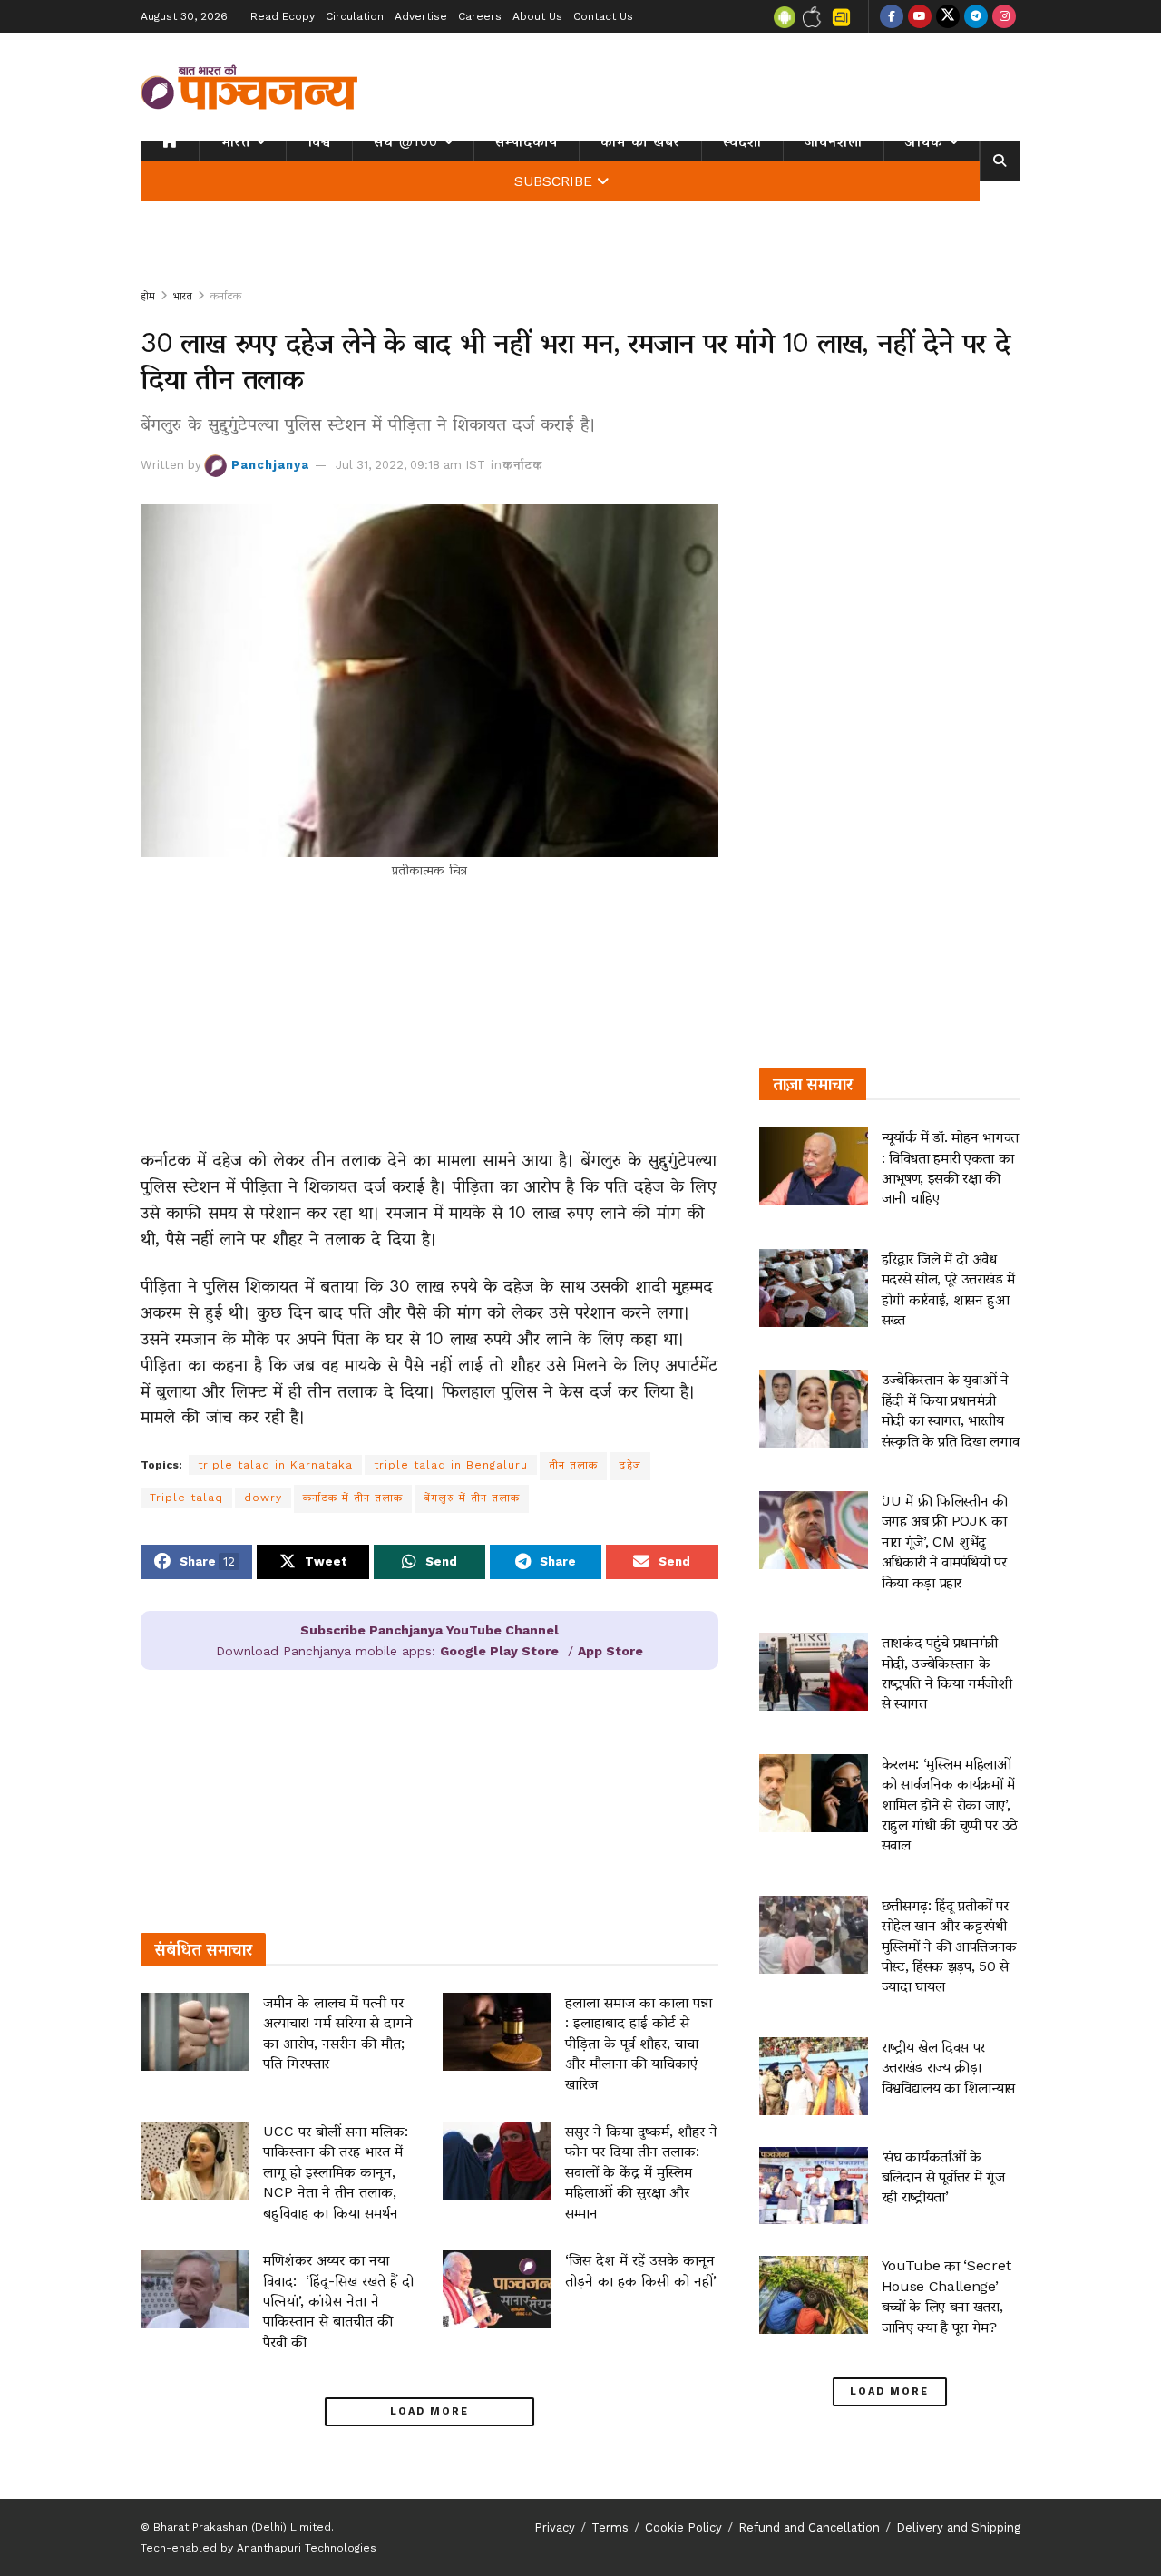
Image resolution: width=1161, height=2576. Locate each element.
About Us (537, 16)
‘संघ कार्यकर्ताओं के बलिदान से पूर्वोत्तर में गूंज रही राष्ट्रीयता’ (943, 2177)
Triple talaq (186, 1498)
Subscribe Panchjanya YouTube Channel (429, 1630)
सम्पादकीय (527, 141)
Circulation (355, 16)
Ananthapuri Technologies (307, 2548)
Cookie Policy (683, 2527)
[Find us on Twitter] (948, 16)
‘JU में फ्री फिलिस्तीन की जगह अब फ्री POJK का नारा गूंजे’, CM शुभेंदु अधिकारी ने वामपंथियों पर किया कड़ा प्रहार (945, 1542)
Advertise (421, 16)
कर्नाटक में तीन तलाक (353, 1498)
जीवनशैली (834, 141)
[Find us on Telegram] (976, 16)
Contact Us (603, 16)
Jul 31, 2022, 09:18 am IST (410, 465)
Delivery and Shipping (958, 2527)
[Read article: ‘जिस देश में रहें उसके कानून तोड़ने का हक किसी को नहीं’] (497, 2289)
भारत (235, 141)
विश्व (319, 141)
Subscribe (553, 181)
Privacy (555, 2527)
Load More (429, 2411)
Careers (480, 16)
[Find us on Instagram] (1004, 16)
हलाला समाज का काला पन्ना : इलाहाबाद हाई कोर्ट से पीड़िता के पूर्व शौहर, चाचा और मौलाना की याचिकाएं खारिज (639, 2043)
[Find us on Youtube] (920, 16)
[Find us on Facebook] (892, 16)
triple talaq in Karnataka (275, 1465)
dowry (263, 1498)
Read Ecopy (283, 16)
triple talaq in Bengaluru (451, 1465)
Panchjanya (270, 465)
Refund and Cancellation (809, 2527)
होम (148, 296)
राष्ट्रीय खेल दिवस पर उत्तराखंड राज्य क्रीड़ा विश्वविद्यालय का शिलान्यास (949, 2067)
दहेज (630, 1465)
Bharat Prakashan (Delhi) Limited (242, 2527)
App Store (610, 1651)
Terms (610, 2527)
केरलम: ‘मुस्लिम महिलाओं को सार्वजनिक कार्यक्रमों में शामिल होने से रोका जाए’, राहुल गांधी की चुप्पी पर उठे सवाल (950, 1805)
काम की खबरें (640, 141)
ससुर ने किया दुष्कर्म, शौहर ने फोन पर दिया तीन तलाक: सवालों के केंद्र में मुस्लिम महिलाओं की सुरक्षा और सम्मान (641, 2172)
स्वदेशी (742, 141)
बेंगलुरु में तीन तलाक (472, 1498)
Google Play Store (499, 1651)
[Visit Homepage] (249, 87)
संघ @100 (406, 141)
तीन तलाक (573, 1465)
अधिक (924, 141)
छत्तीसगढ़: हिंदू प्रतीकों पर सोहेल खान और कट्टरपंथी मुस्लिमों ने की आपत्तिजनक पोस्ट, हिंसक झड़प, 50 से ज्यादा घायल (950, 1946)
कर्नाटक (226, 296)
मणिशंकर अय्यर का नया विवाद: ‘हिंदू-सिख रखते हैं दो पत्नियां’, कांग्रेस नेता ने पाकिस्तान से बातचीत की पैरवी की (338, 2301)
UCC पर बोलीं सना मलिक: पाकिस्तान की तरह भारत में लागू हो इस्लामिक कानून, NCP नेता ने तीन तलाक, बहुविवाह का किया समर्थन (336, 2172)
